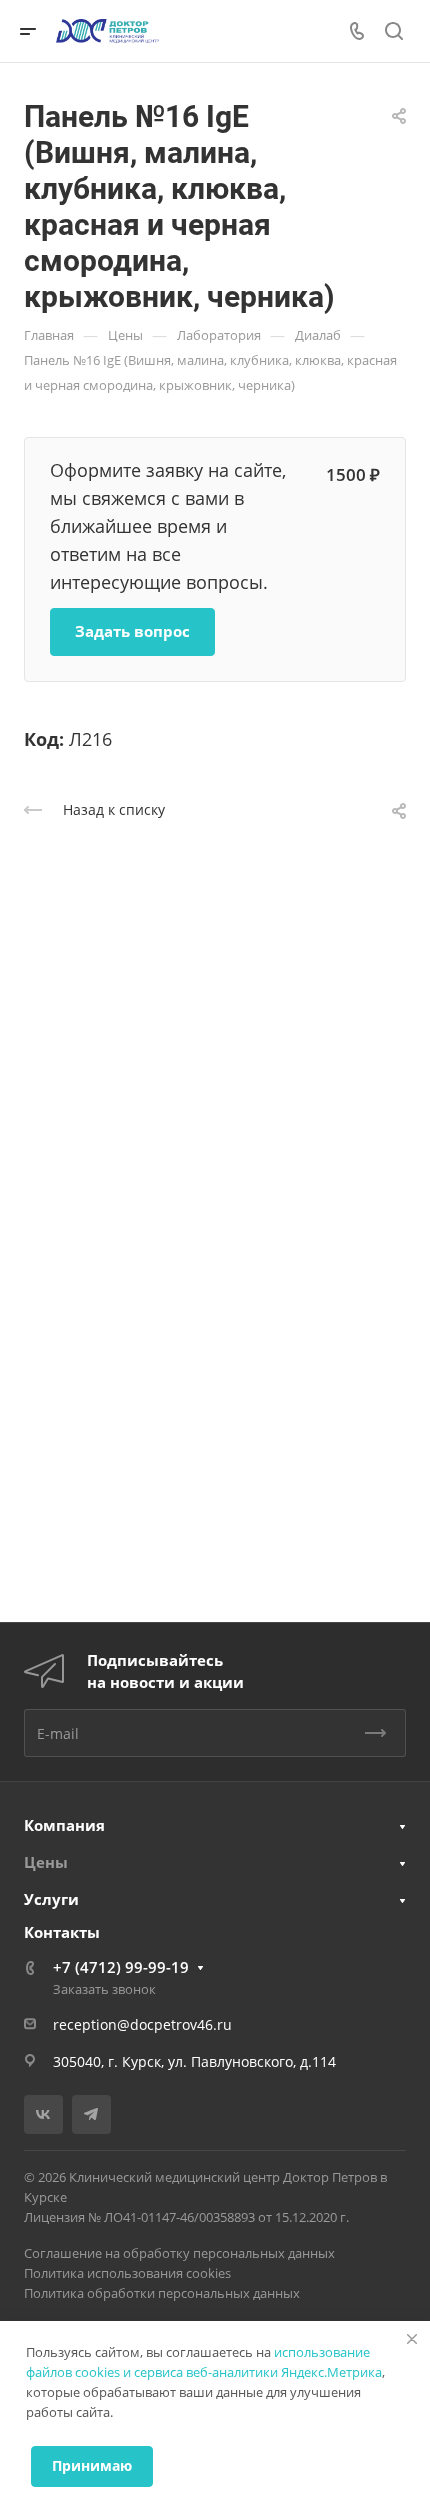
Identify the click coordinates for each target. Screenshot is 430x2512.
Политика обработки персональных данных (162, 2293)
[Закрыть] (412, 2339)
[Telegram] (91, 2114)
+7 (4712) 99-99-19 (121, 1967)
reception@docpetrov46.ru (142, 2024)
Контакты (62, 1932)
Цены (46, 1862)
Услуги (51, 1899)
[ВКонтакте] (43, 2114)
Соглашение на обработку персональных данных (179, 2253)
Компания (64, 1825)
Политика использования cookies (127, 2273)
